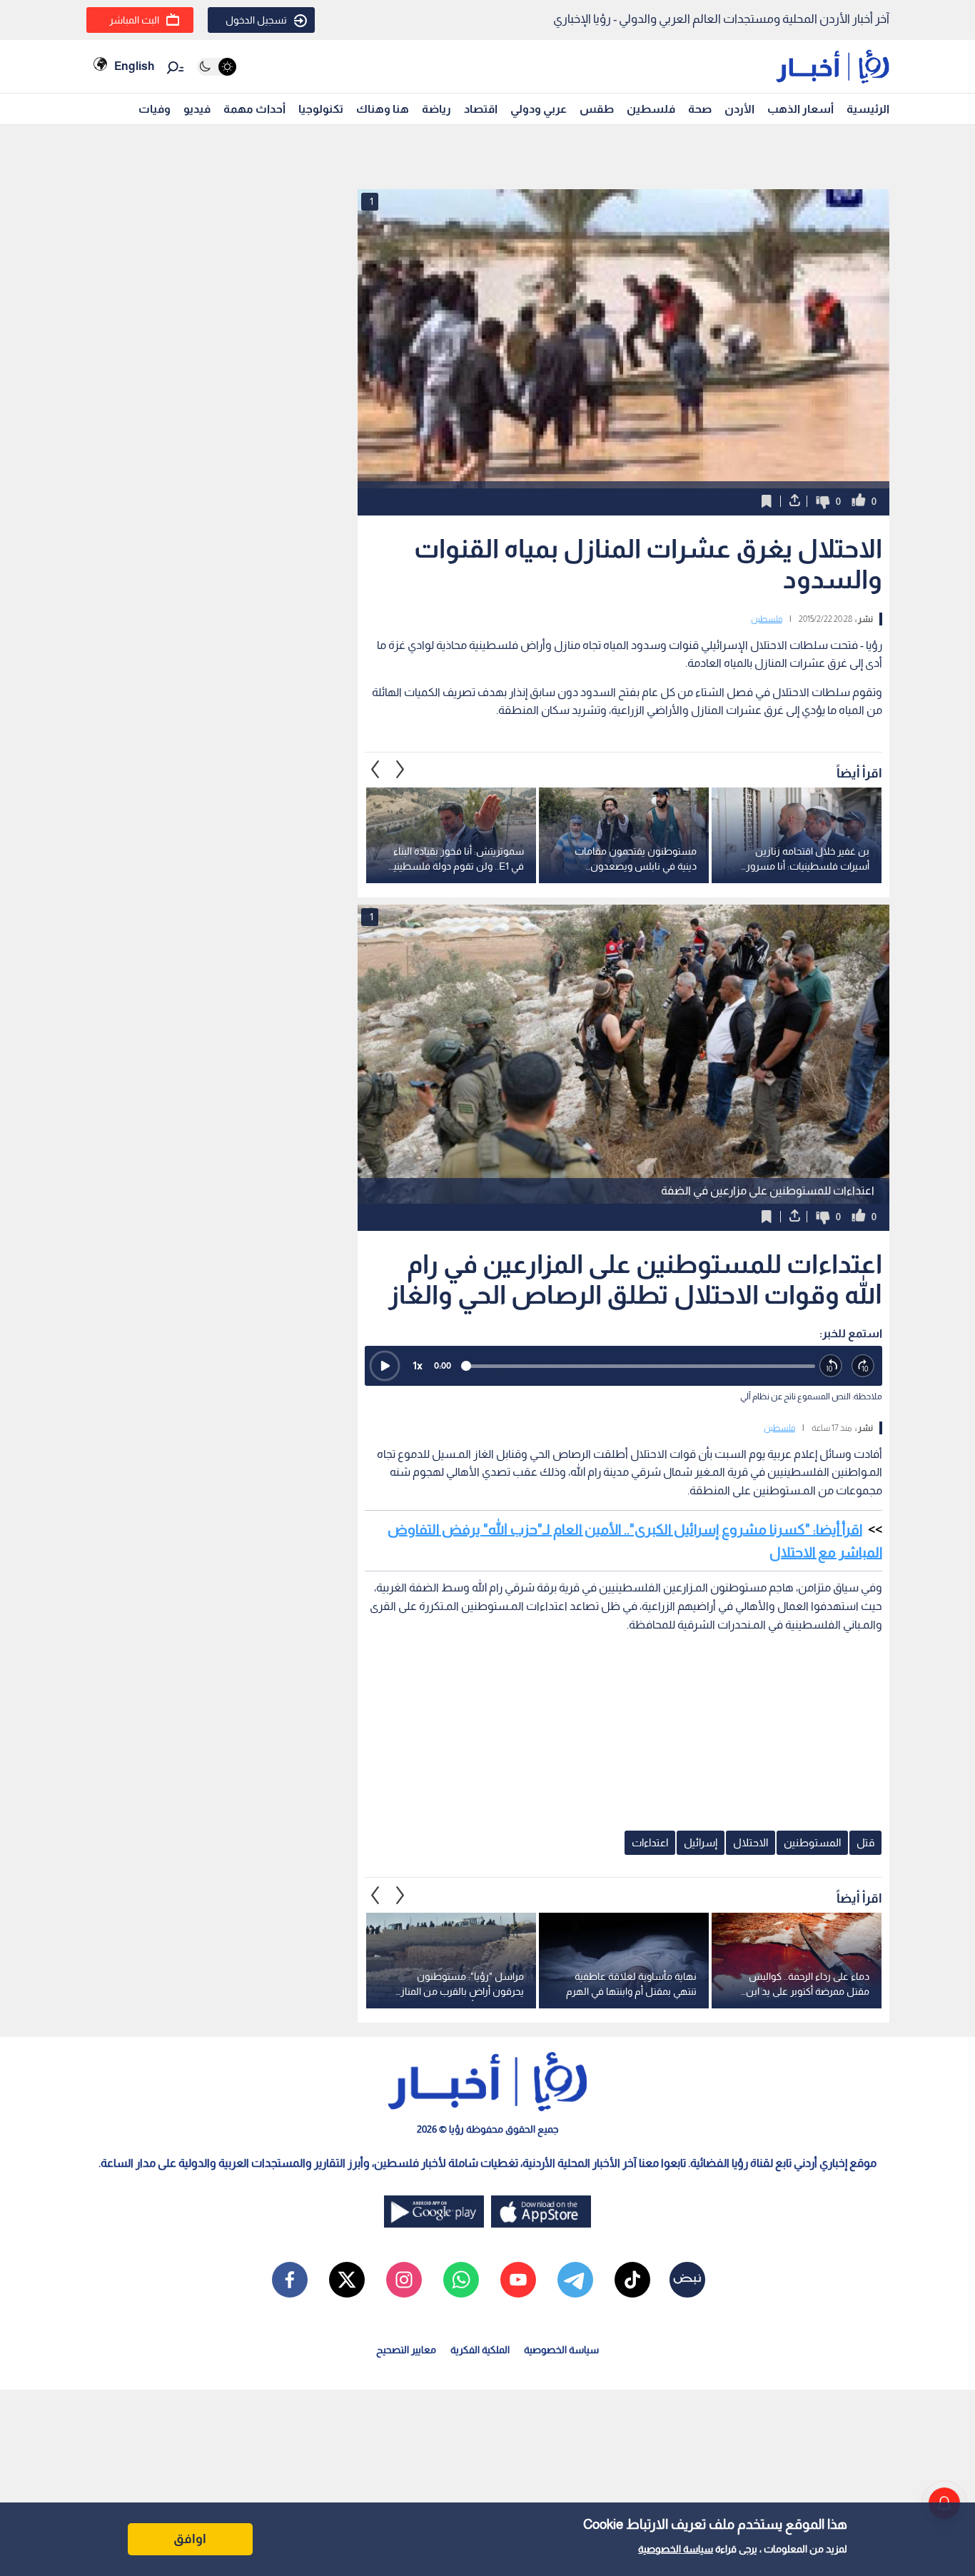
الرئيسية (868, 109)
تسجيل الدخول (256, 20)
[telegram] (575, 2280)
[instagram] (404, 2280)
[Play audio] (385, 1366)
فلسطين (651, 109)
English (134, 66)
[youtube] (518, 2280)
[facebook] (290, 2280)
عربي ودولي (539, 109)
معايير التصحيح (406, 2350)
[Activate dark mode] (217, 67)
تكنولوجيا (321, 109)
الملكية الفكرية (480, 2350)
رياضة (436, 109)
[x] (347, 2280)
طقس (597, 109)
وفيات (155, 109)
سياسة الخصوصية (676, 2549)
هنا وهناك (383, 109)
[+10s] (863, 1366)
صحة (700, 109)
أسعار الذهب (800, 109)
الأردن (739, 109)
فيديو (197, 109)
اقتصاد (481, 109)
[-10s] (831, 1366)
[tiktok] (632, 2280)
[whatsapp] (461, 2280)
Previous (400, 770)
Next (375, 770)
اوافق (190, 2539)
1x (418, 1365)
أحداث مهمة (254, 109)
